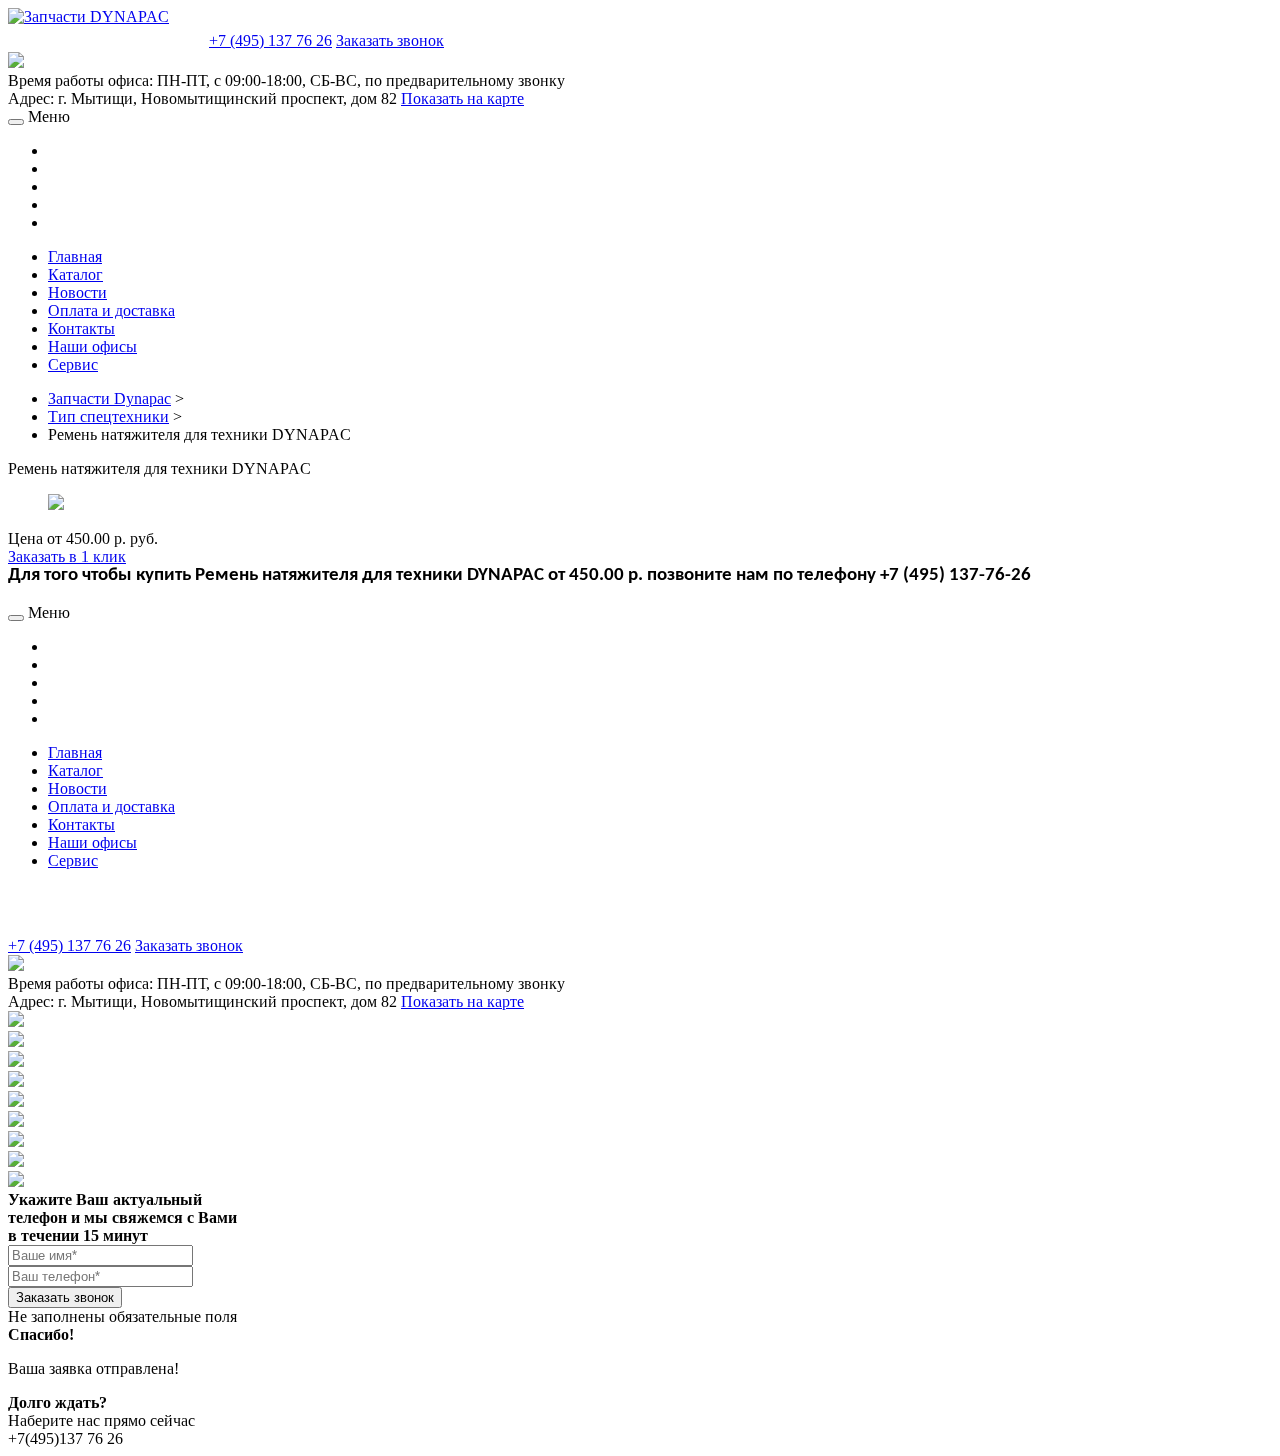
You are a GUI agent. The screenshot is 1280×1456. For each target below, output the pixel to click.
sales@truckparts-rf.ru (106, 38)
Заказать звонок (390, 40)
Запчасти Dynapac (109, 398)
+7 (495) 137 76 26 (270, 40)
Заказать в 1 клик (67, 556)
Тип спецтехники (108, 416)
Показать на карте (462, 98)
